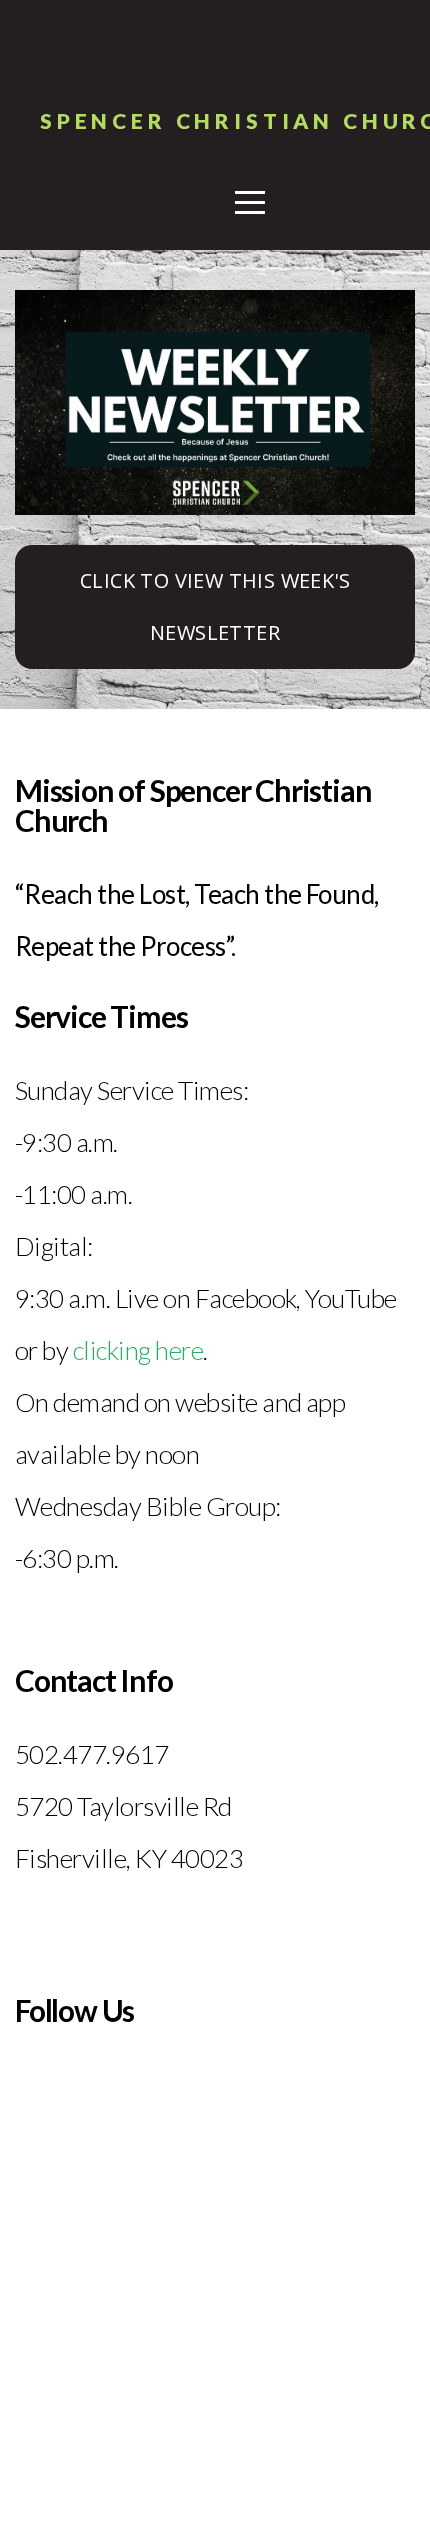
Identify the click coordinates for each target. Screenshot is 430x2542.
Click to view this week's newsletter (215, 606)
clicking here (138, 1350)
